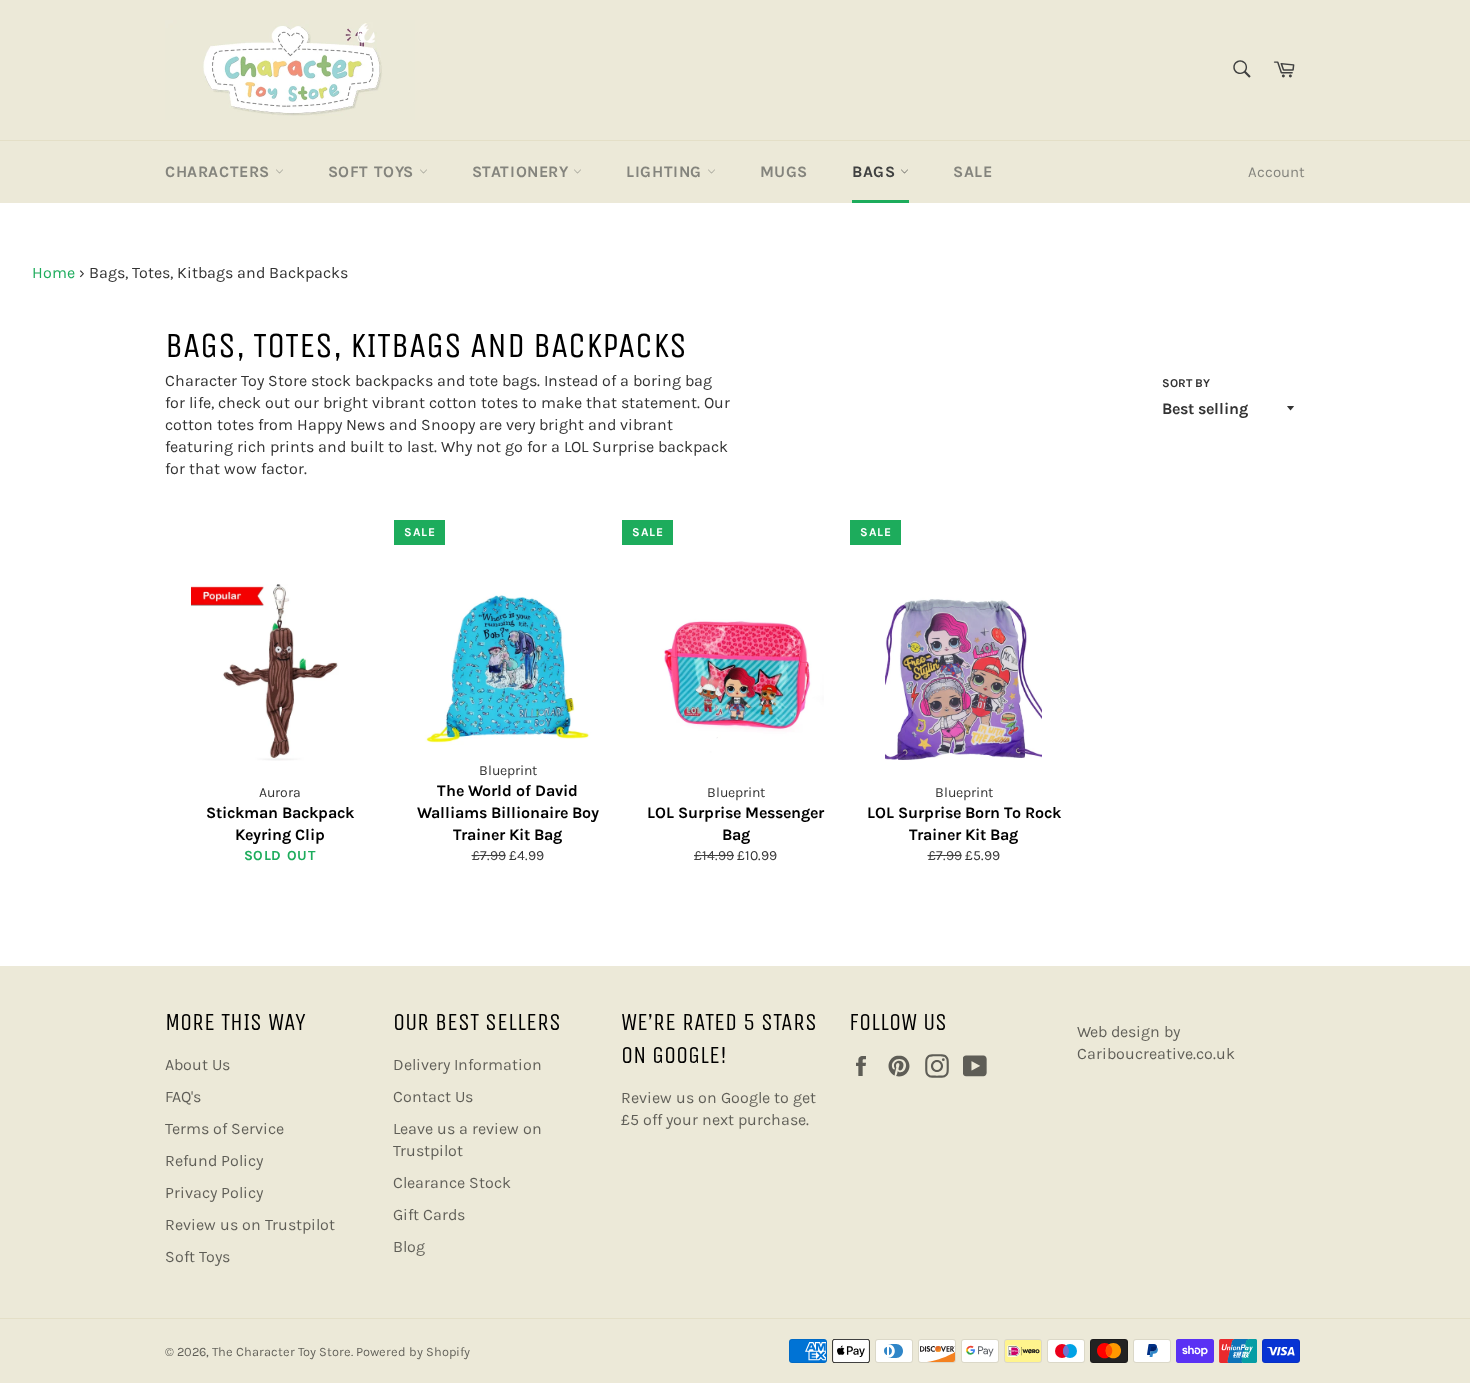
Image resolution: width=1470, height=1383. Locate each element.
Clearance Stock (452, 1182)
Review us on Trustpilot (250, 1224)
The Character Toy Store (281, 1351)
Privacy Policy (214, 1192)
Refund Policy (214, 1160)
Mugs (784, 171)
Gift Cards (429, 1214)
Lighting (666, 171)
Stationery (523, 171)
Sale (972, 171)
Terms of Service (224, 1128)
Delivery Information (467, 1064)
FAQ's (183, 1096)
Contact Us (433, 1096)
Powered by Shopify (413, 1351)
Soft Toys (373, 171)
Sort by (1186, 383)
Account (1276, 172)
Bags (876, 171)
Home (53, 272)
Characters (220, 171)
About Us (197, 1064)
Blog (409, 1246)
